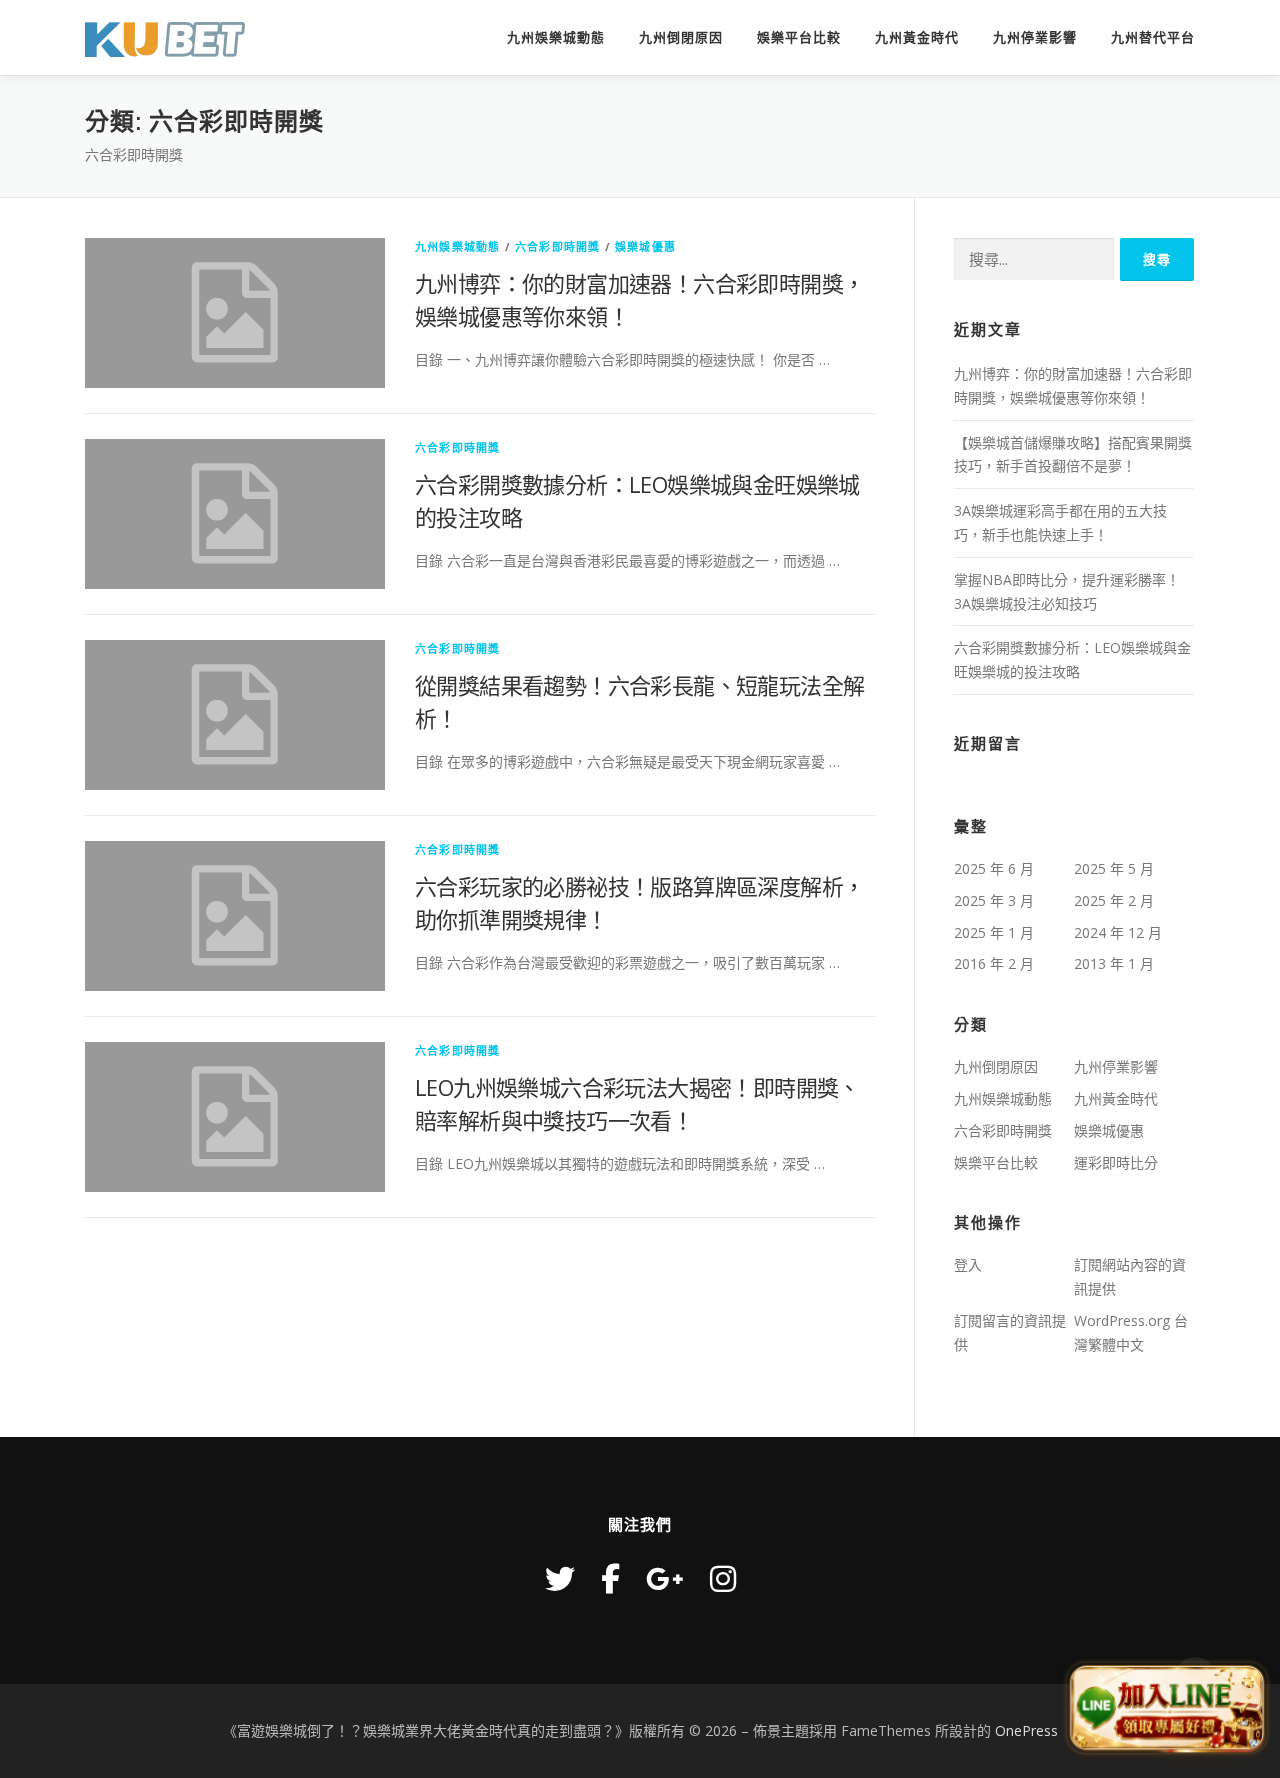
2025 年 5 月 (1114, 868)
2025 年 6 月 (994, 868)
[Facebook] (610, 1578)
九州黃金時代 (917, 37)
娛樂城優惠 (645, 246)
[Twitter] (560, 1578)
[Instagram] (723, 1578)
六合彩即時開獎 (557, 246)
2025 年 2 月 (1114, 900)
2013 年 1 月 (1114, 963)
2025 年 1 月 (994, 932)
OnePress (1026, 1730)
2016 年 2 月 (994, 963)
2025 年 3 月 (994, 900)
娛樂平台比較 (799, 37)
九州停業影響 (1035, 37)
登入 (968, 1264)
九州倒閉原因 (681, 37)
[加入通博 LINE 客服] (1167, 1705)
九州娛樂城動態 (556, 37)
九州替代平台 (1153, 37)
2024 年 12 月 (1118, 932)
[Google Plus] (665, 1578)
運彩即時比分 (1116, 1162)
